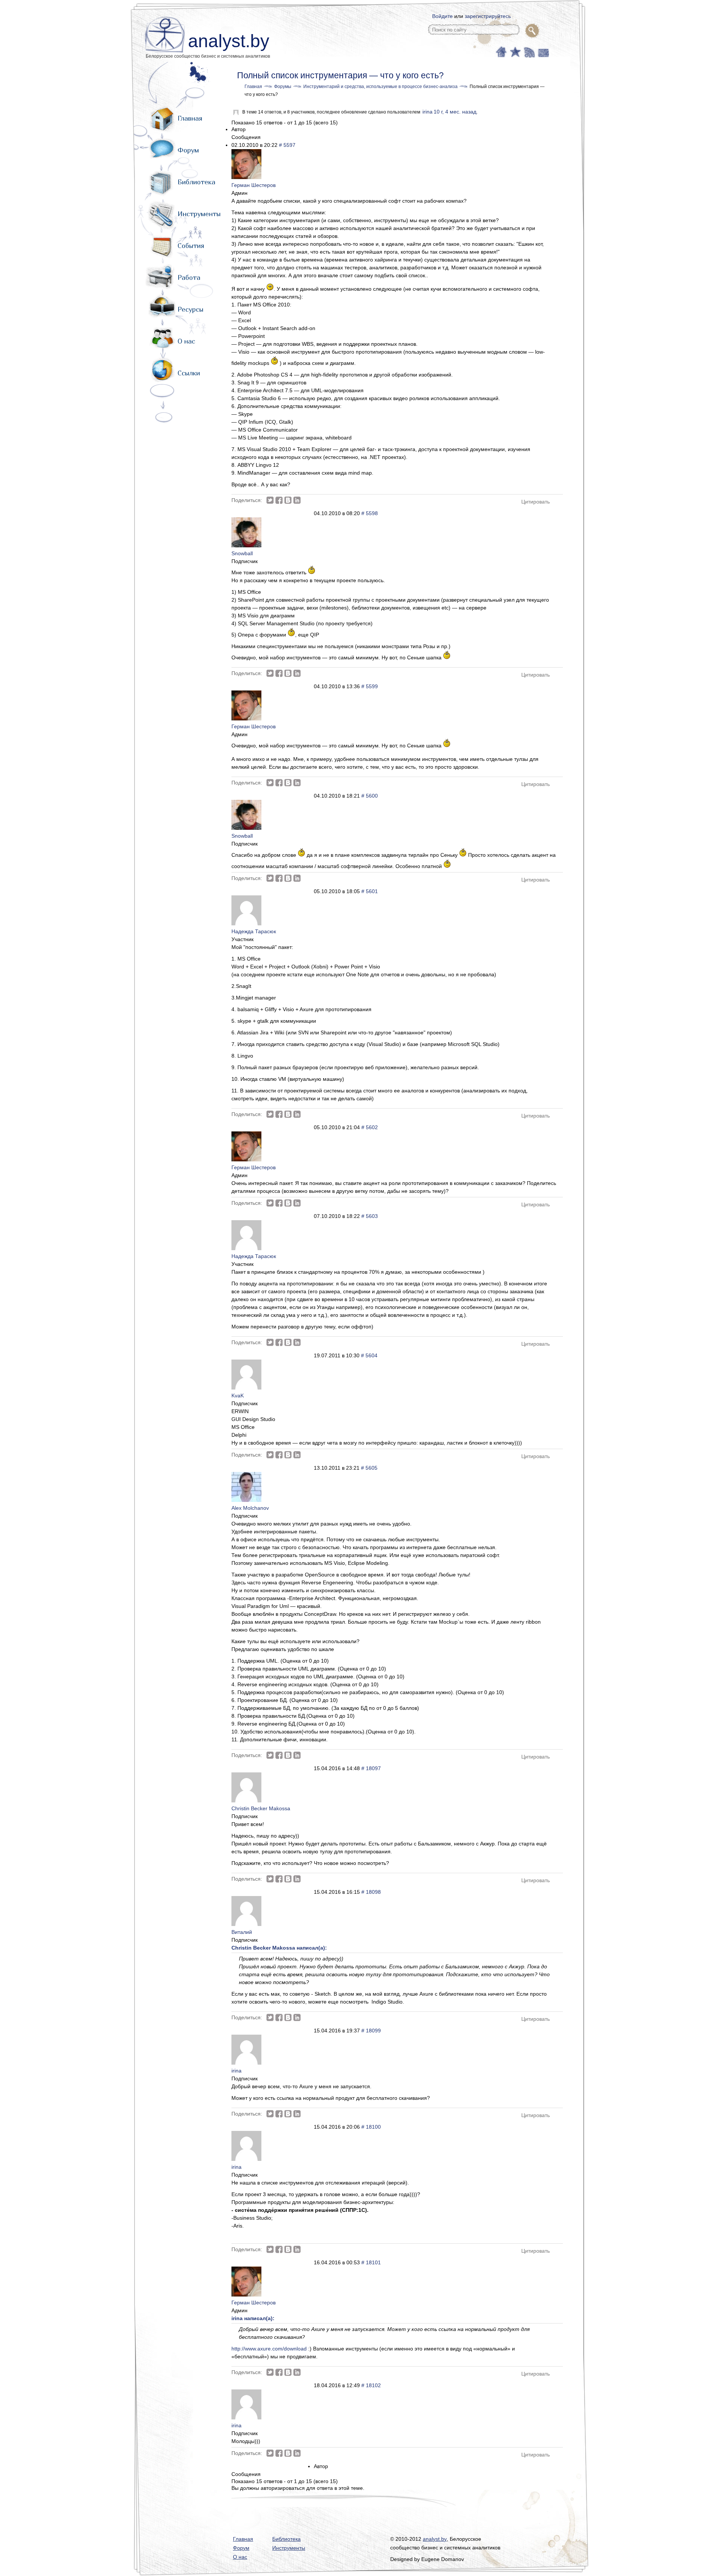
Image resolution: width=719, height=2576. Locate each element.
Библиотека (196, 182)
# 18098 (371, 1892)
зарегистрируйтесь (488, 16)
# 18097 (371, 1768)
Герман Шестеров (254, 185)
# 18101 (371, 2262)
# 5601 (370, 891)
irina (427, 112)
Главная (190, 118)
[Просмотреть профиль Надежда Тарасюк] (246, 923)
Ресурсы (190, 309)
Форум (188, 150)
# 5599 (370, 686)
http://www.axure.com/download (269, 2349)
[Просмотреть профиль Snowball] (246, 545)
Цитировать (536, 502)
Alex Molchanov (250, 1508)
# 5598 (370, 513)
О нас (186, 341)
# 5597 (287, 145)
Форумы (283, 87)
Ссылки (189, 373)
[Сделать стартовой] (501, 51)
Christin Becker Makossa (261, 1808)
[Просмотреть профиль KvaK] (246, 1388)
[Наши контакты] (542, 51)
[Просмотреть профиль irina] (246, 2063)
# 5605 (369, 1468)
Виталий (242, 1932)
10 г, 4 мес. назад (455, 112)
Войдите (442, 16)
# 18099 (371, 2031)
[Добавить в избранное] (515, 51)
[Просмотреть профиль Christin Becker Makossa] (246, 1801)
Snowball (242, 553)
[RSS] (529, 51)
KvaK (238, 1396)
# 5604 (369, 1355)
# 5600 (370, 796)
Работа (189, 277)
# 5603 (370, 1216)
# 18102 (371, 2385)
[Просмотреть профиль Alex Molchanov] (246, 1500)
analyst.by (229, 41)
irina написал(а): (253, 2318)
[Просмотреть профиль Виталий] (246, 1924)
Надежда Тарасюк (254, 931)
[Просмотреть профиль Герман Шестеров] (246, 177)
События (191, 246)
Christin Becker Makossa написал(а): (279, 1948)
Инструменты (199, 214)
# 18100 (371, 2127)
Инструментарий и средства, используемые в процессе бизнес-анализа (380, 87)
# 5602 (370, 1127)
